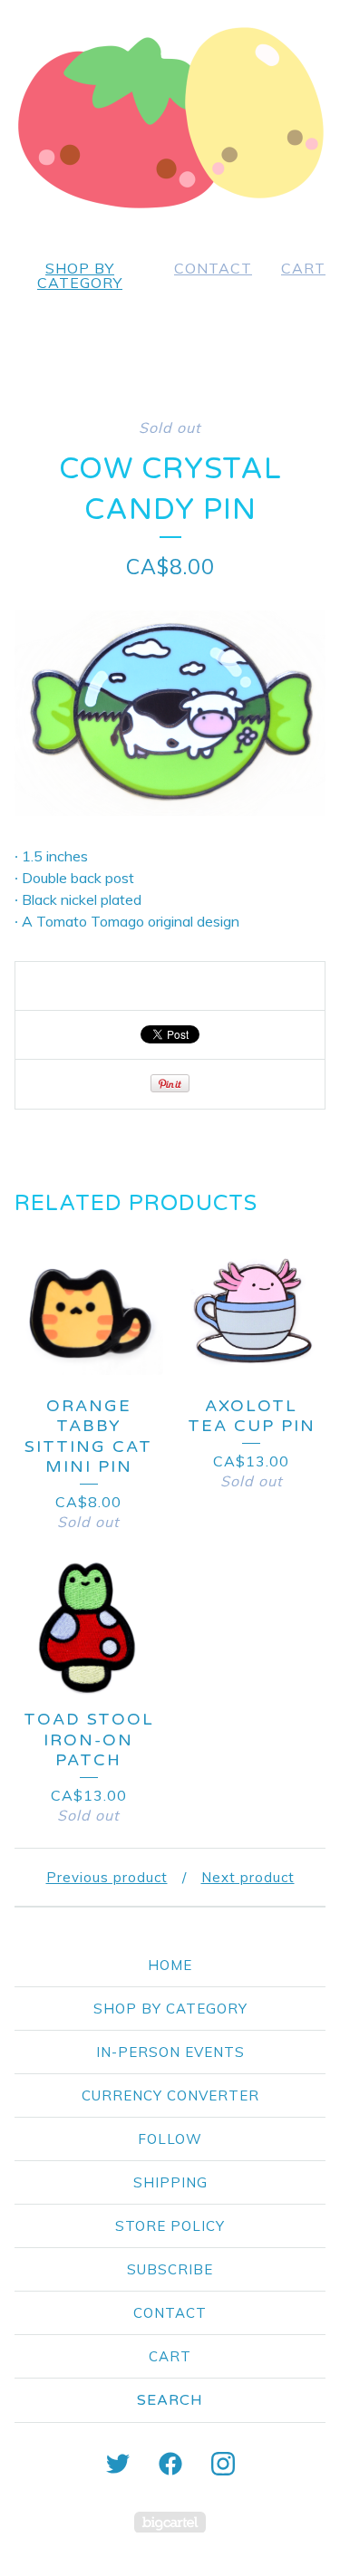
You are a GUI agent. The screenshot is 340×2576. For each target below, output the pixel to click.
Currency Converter (170, 2095)
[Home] (170, 118)
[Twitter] (118, 2464)
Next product (248, 1877)
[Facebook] (170, 2464)
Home (170, 1965)
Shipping (170, 2182)
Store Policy (170, 2226)
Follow (170, 2139)
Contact (213, 268)
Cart (303, 268)
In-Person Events (170, 2052)
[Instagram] (223, 2464)
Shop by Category (80, 275)
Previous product (107, 1877)
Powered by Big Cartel (170, 2522)
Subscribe (170, 2269)
